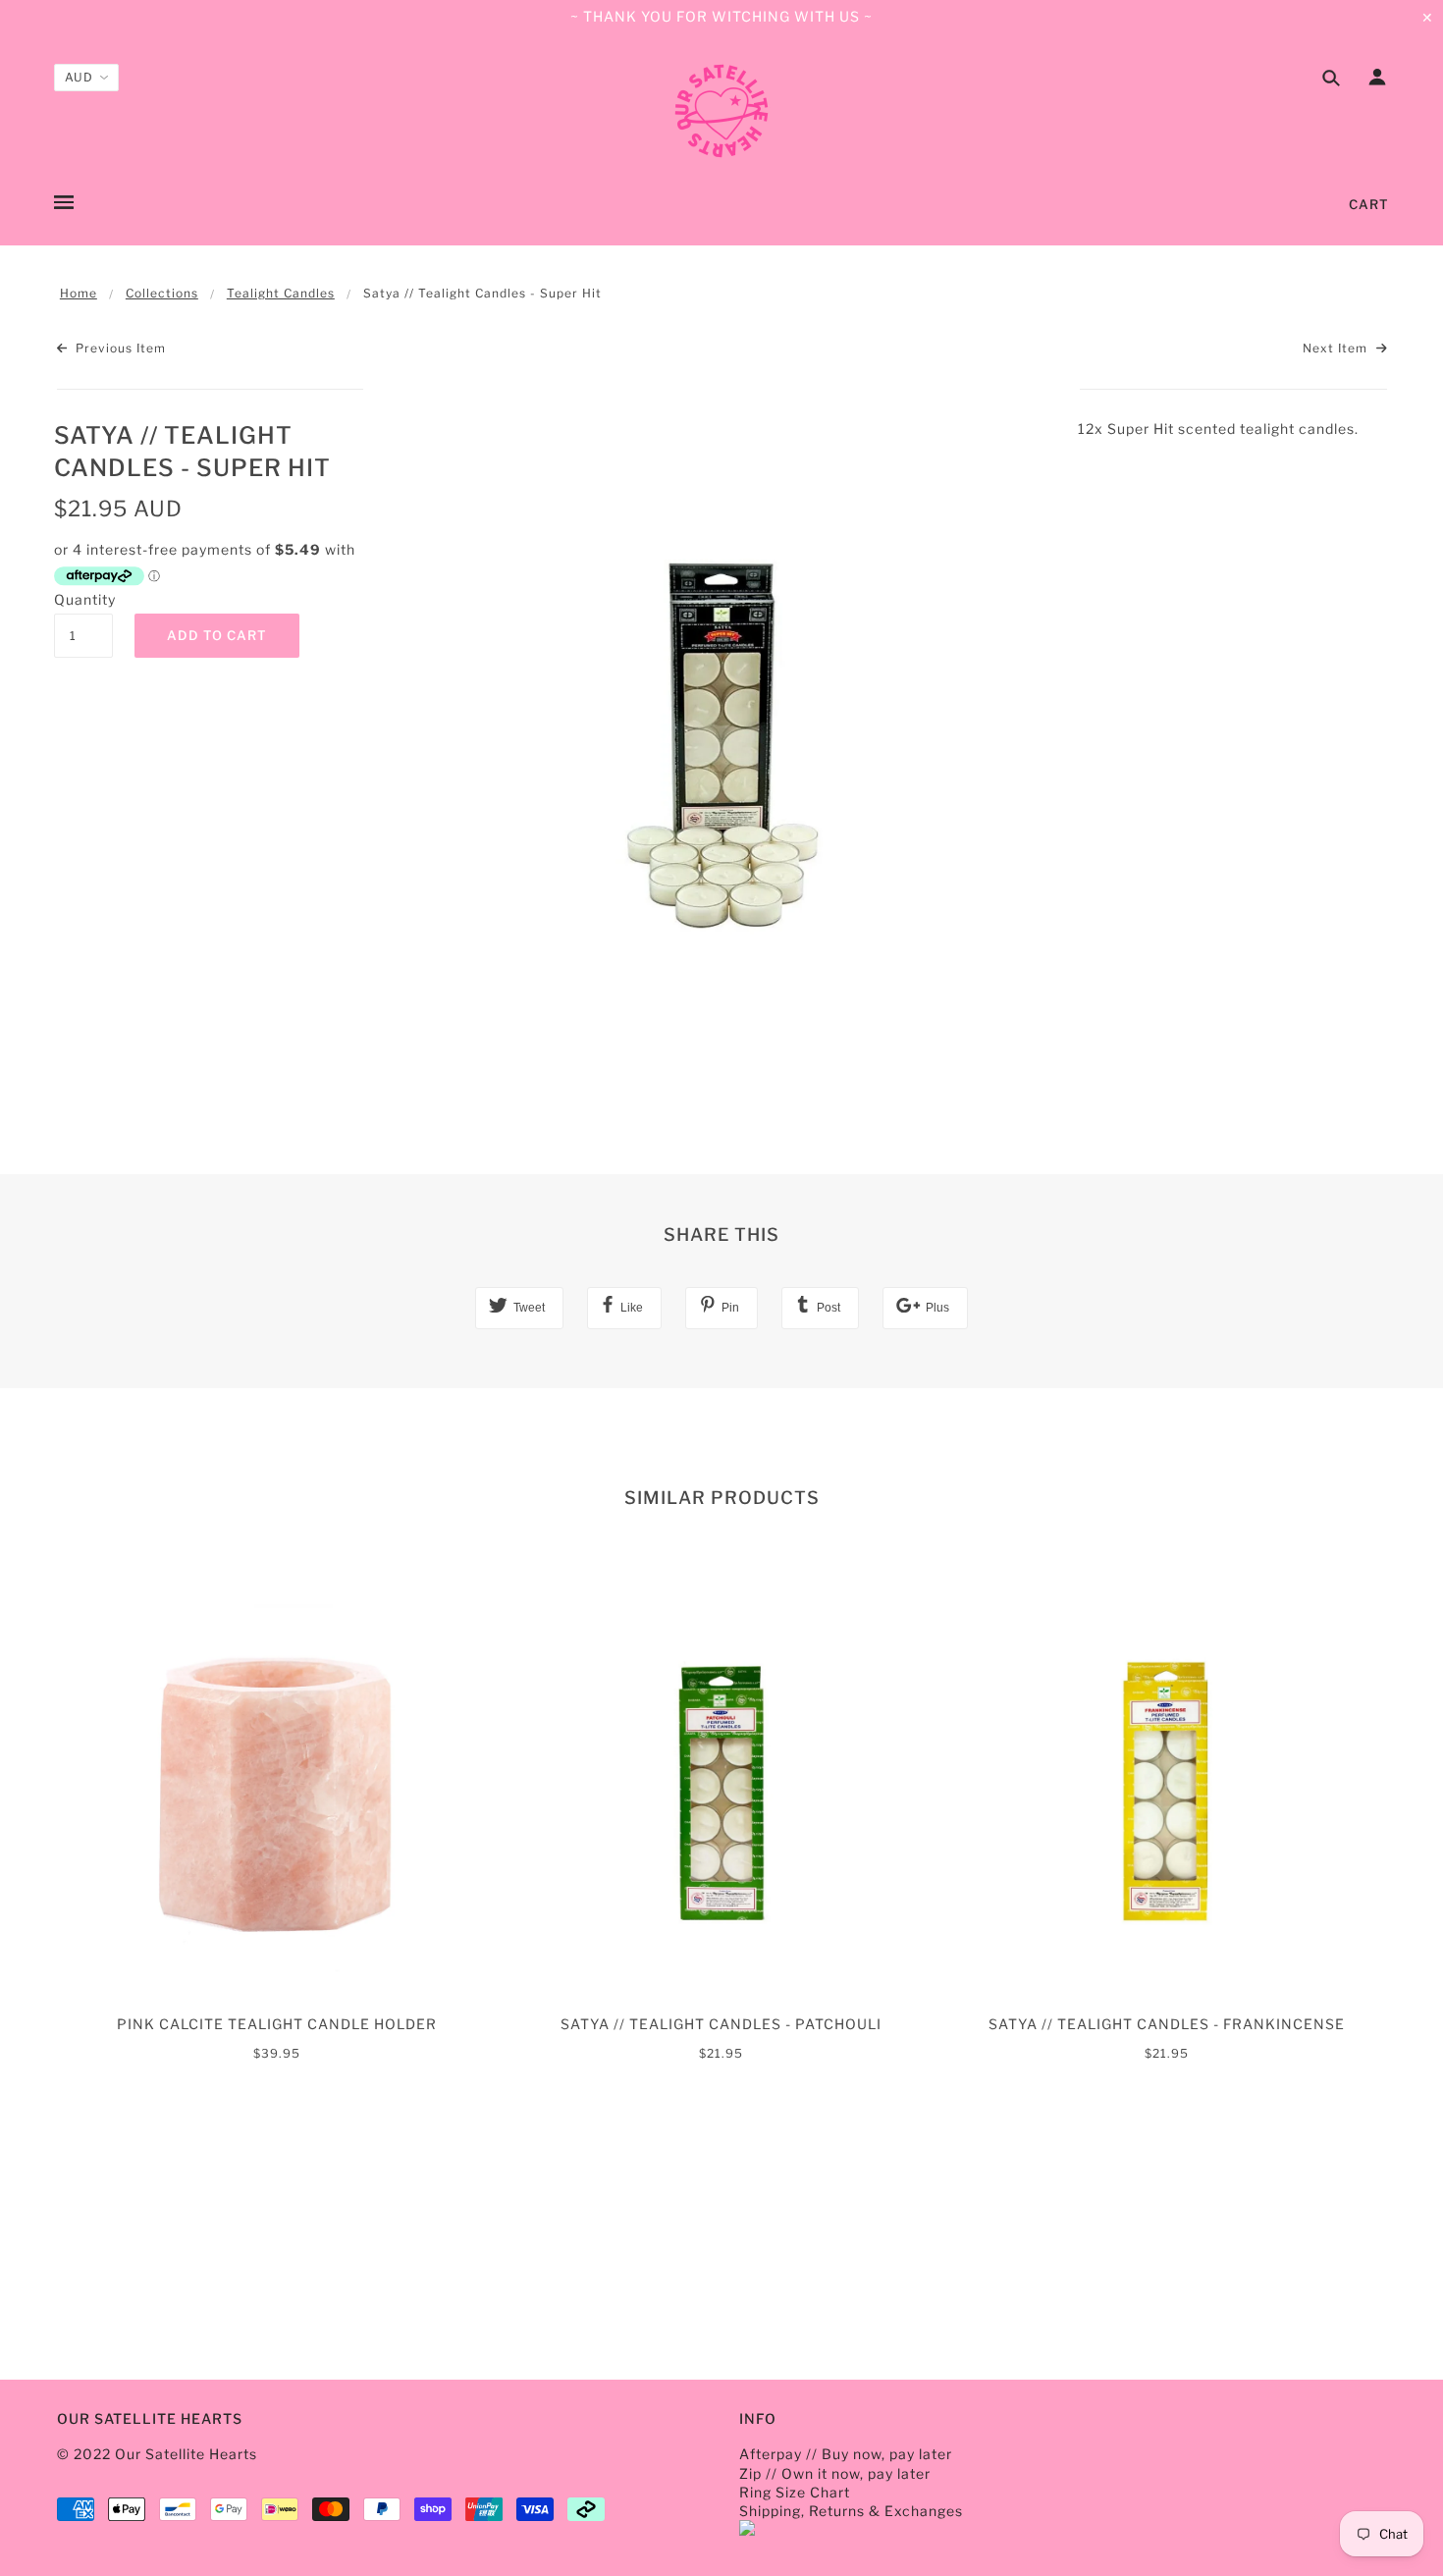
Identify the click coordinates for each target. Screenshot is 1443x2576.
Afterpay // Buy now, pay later (846, 2454)
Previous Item (119, 348)
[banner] (721, 111)
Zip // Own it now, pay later (835, 2473)
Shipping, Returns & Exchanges (851, 2511)
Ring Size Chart (795, 2492)
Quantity (83, 599)
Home (79, 293)
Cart (1369, 204)
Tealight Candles (281, 293)
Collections (162, 293)
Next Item (1337, 348)
